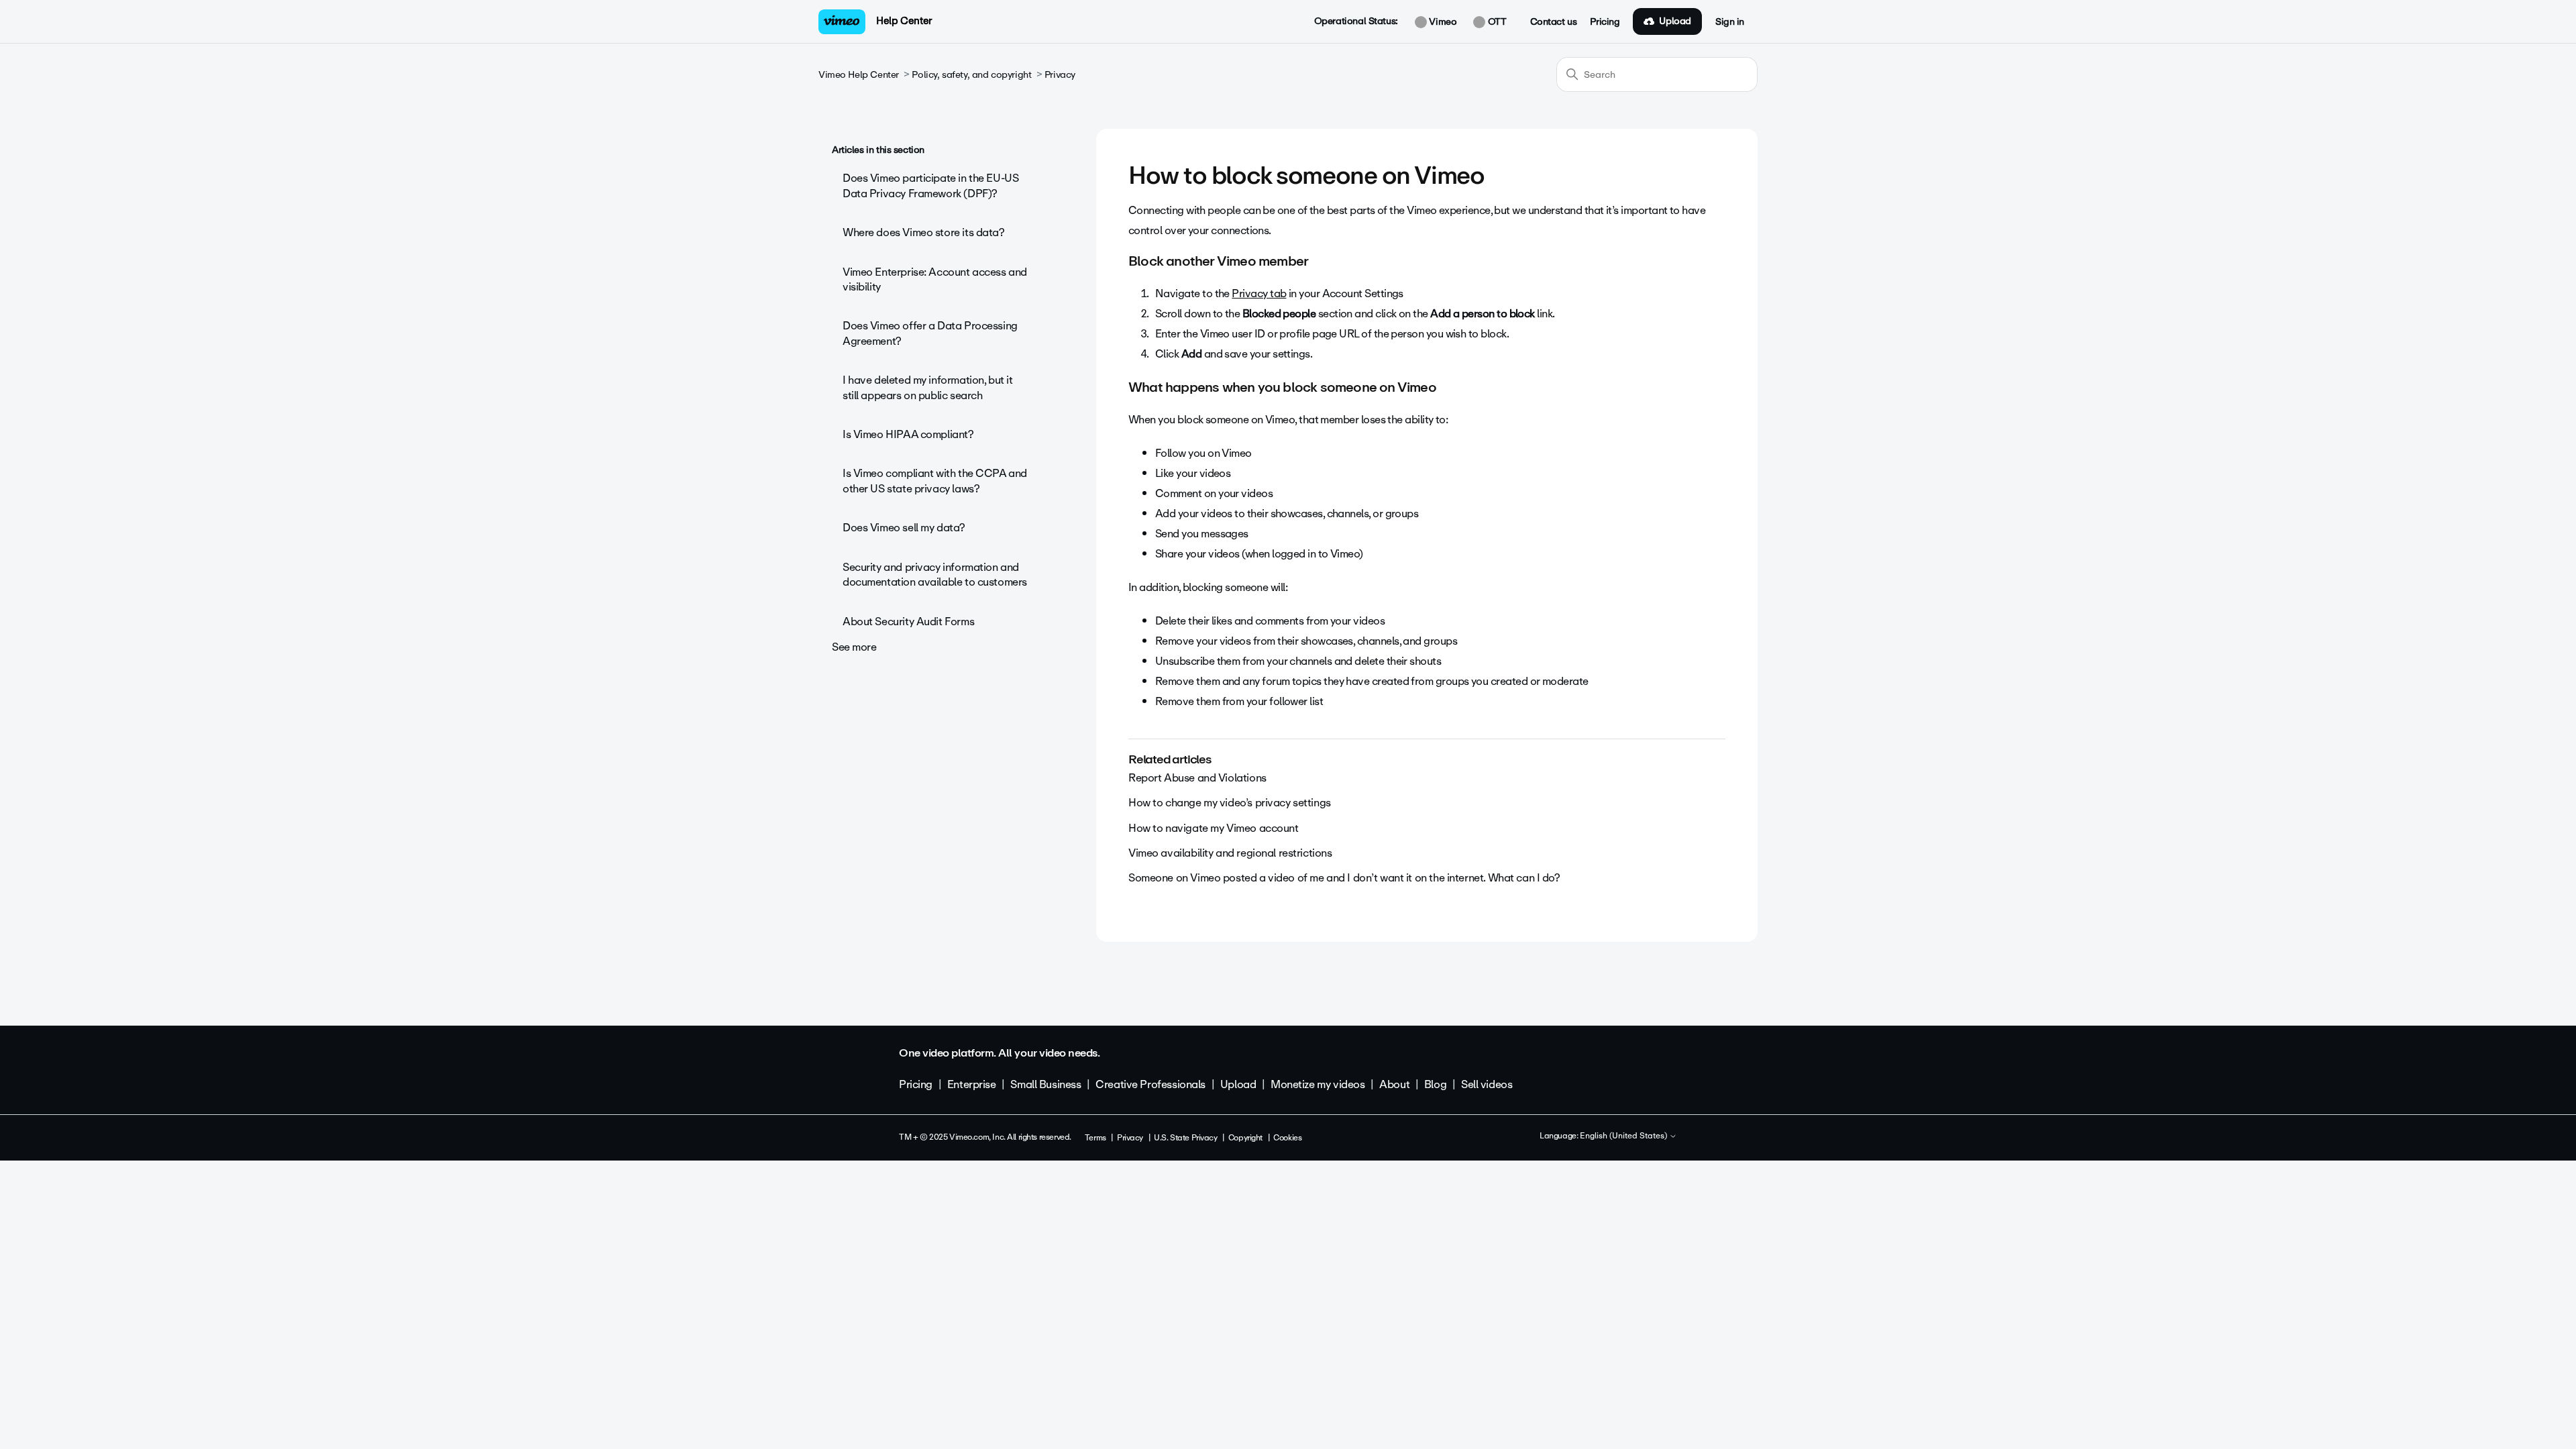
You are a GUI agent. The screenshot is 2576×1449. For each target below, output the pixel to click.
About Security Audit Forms (908, 622)
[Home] (842, 22)
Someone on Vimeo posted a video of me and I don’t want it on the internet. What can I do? (1344, 878)
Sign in (1730, 22)
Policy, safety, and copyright (971, 75)
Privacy (1060, 75)
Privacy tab (1259, 293)
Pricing (1605, 22)
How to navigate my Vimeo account (1214, 828)
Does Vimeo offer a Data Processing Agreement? (930, 333)
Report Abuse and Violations (1197, 778)
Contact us (1554, 22)
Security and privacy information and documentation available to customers (935, 575)
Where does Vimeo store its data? (924, 232)
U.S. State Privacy (1185, 1138)
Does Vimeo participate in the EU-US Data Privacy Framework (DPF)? (930, 185)
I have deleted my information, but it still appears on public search (927, 387)
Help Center (904, 21)
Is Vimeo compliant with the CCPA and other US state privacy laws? (935, 481)
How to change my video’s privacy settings (1230, 803)
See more (854, 647)
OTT (1496, 22)
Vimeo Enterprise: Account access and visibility (935, 279)
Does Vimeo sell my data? (904, 528)
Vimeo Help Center (859, 75)
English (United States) (1624, 1136)
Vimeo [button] (1442, 22)
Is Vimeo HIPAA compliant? (908, 434)
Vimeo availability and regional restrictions (1230, 853)
